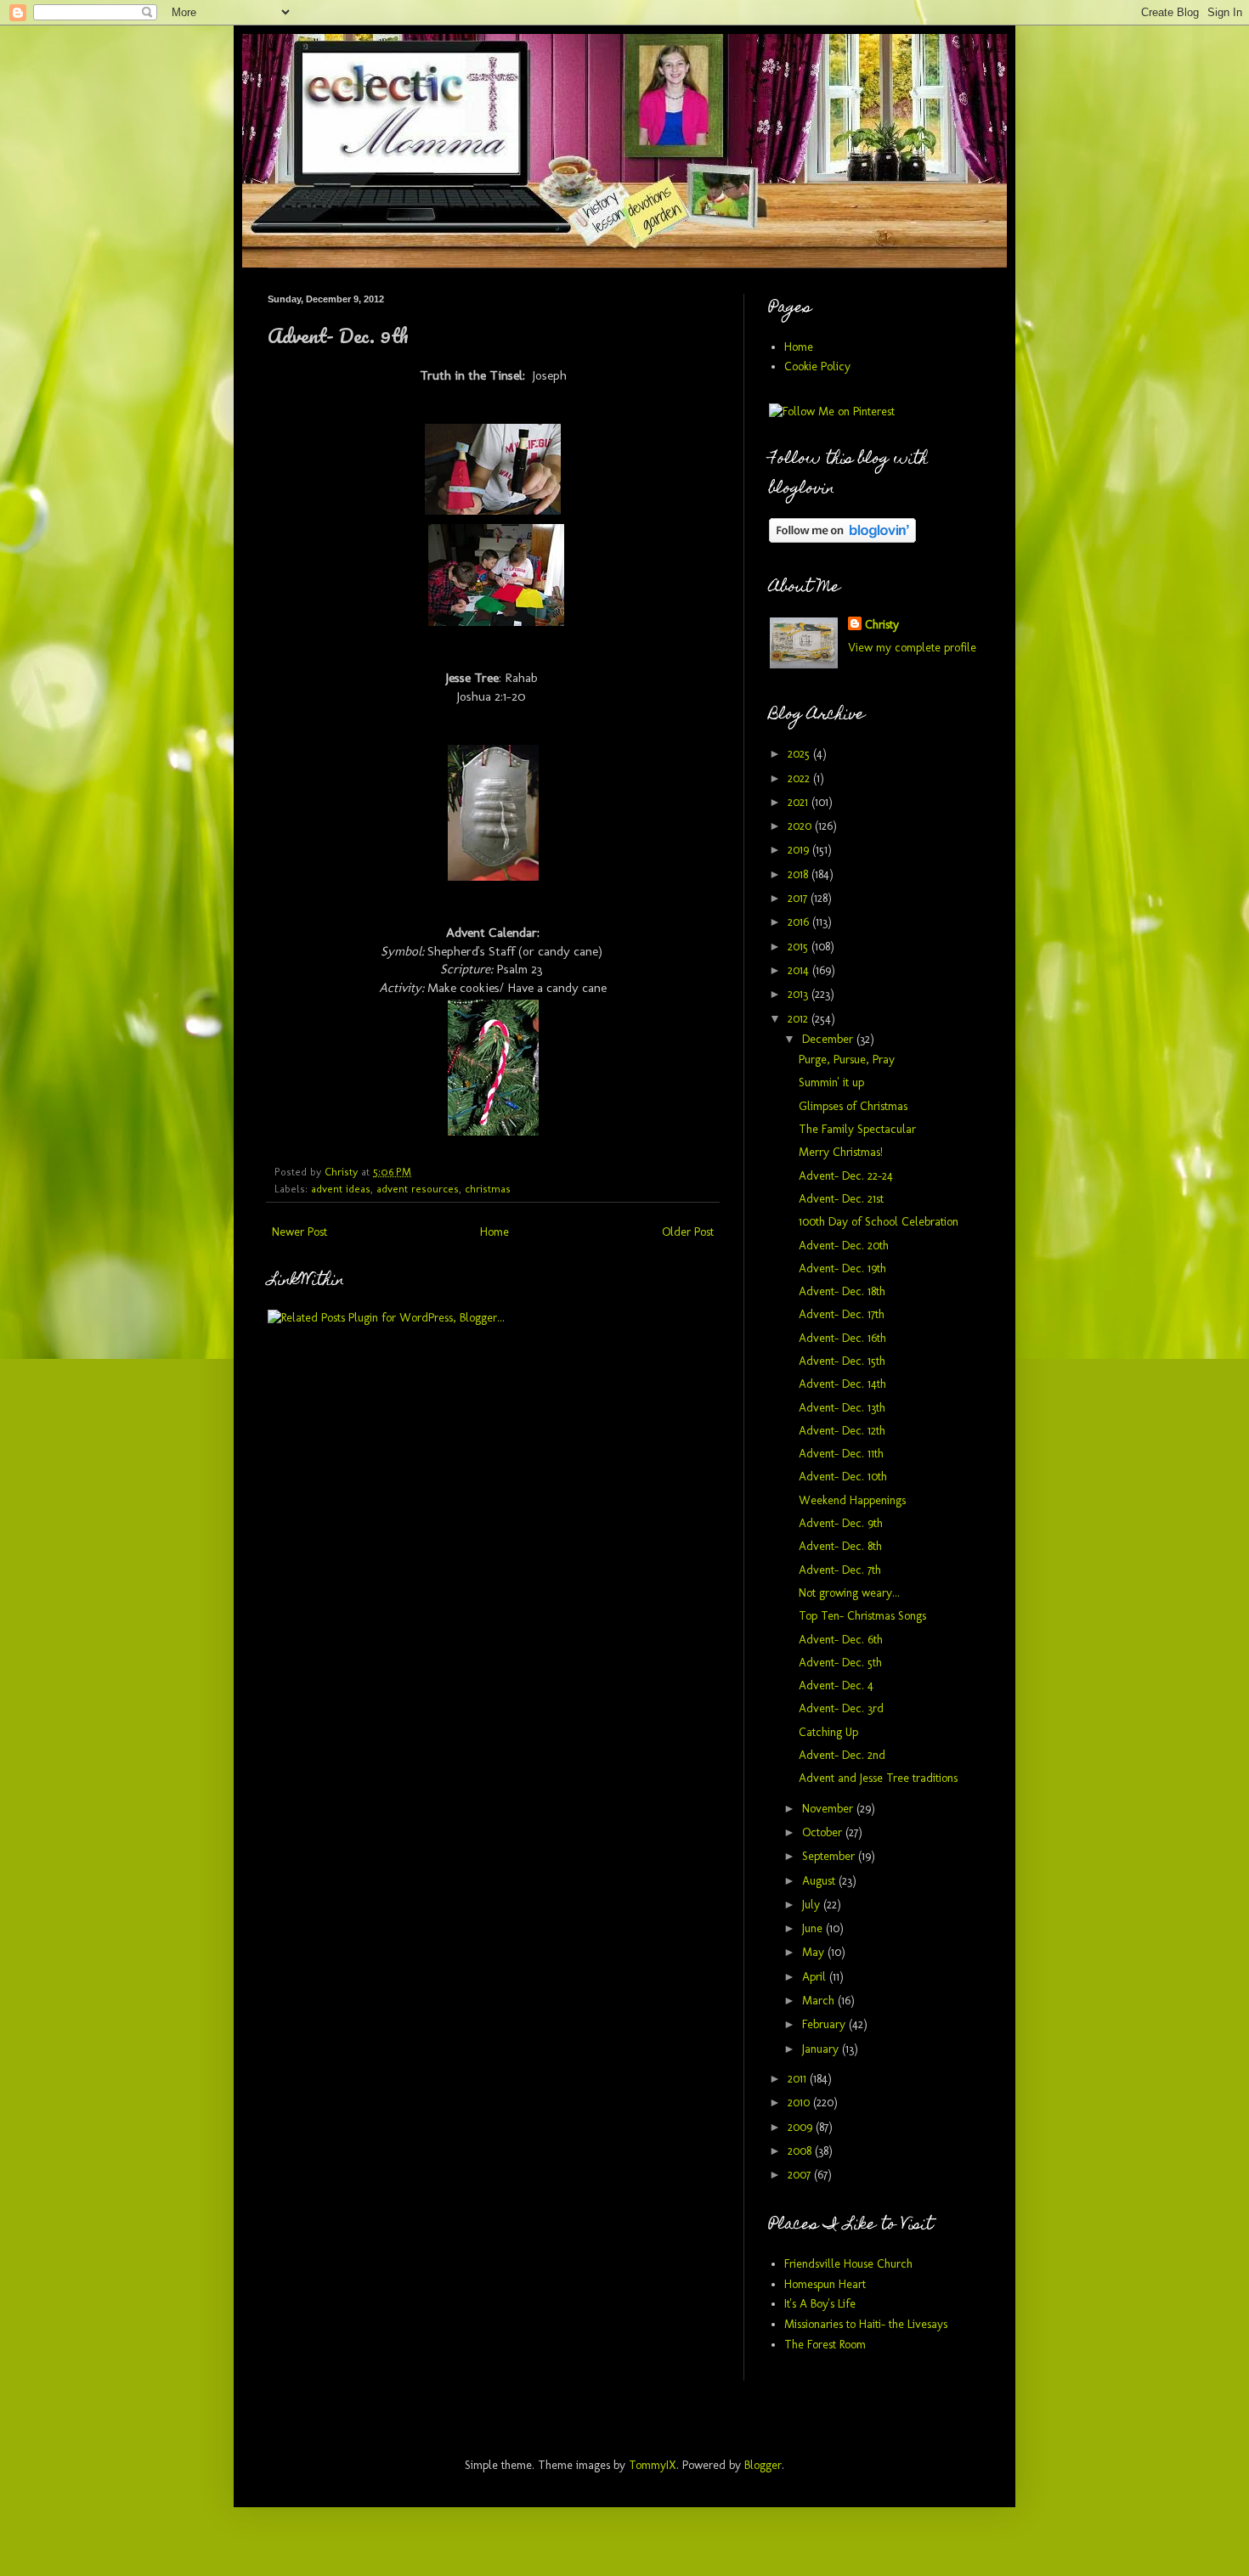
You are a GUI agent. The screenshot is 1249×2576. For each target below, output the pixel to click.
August (820, 1881)
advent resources (418, 1189)
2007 (801, 2175)
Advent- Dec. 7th (840, 1570)
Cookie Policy (817, 366)
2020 (801, 826)
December (829, 1039)
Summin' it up (831, 1082)
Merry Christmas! (841, 1152)
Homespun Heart (825, 2284)
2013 (800, 994)
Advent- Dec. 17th (842, 1314)
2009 (802, 2127)
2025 (800, 754)
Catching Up (828, 1732)
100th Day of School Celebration (879, 1222)
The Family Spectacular (857, 1129)
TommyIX (653, 2465)
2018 (800, 874)
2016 (800, 922)
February (825, 2024)
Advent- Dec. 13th (842, 1408)
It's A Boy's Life (820, 2304)
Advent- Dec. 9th (841, 1523)
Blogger (763, 2465)
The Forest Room (825, 2345)
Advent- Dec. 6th (841, 1640)
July (813, 1905)
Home (495, 1232)
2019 (800, 850)
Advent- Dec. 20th (844, 1246)
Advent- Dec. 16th (842, 1338)
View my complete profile (912, 648)
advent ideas (341, 1189)
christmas (488, 1189)
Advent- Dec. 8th (840, 1546)
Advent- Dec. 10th (843, 1477)
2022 (800, 778)
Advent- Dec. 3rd (841, 1708)
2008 (801, 2151)
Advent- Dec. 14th (842, 1384)
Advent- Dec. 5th (840, 1663)
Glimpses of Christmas (853, 1106)
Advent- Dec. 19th (842, 1268)
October (824, 1832)
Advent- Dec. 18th (842, 1291)
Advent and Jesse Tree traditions (878, 1778)
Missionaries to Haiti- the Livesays (866, 2324)
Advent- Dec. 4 (836, 1685)
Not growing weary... (849, 1593)
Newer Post (300, 1232)
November (829, 1809)
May (815, 1952)
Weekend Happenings (852, 1500)
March (820, 2001)
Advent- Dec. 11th (841, 1454)
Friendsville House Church (848, 2264)
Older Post (688, 1232)
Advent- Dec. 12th (842, 1431)
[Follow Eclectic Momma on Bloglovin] (842, 539)
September (830, 1856)
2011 (799, 2079)
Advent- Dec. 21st (841, 1199)
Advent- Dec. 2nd (842, 1755)
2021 (800, 802)
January (822, 2049)
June (814, 1928)
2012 (800, 1019)
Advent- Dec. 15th (842, 1361)
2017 (799, 898)
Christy (882, 625)
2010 (800, 2103)
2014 (800, 970)
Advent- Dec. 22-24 (846, 1176)
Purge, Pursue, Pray (847, 1060)
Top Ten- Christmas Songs (862, 1616)
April (816, 1977)
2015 (800, 947)
